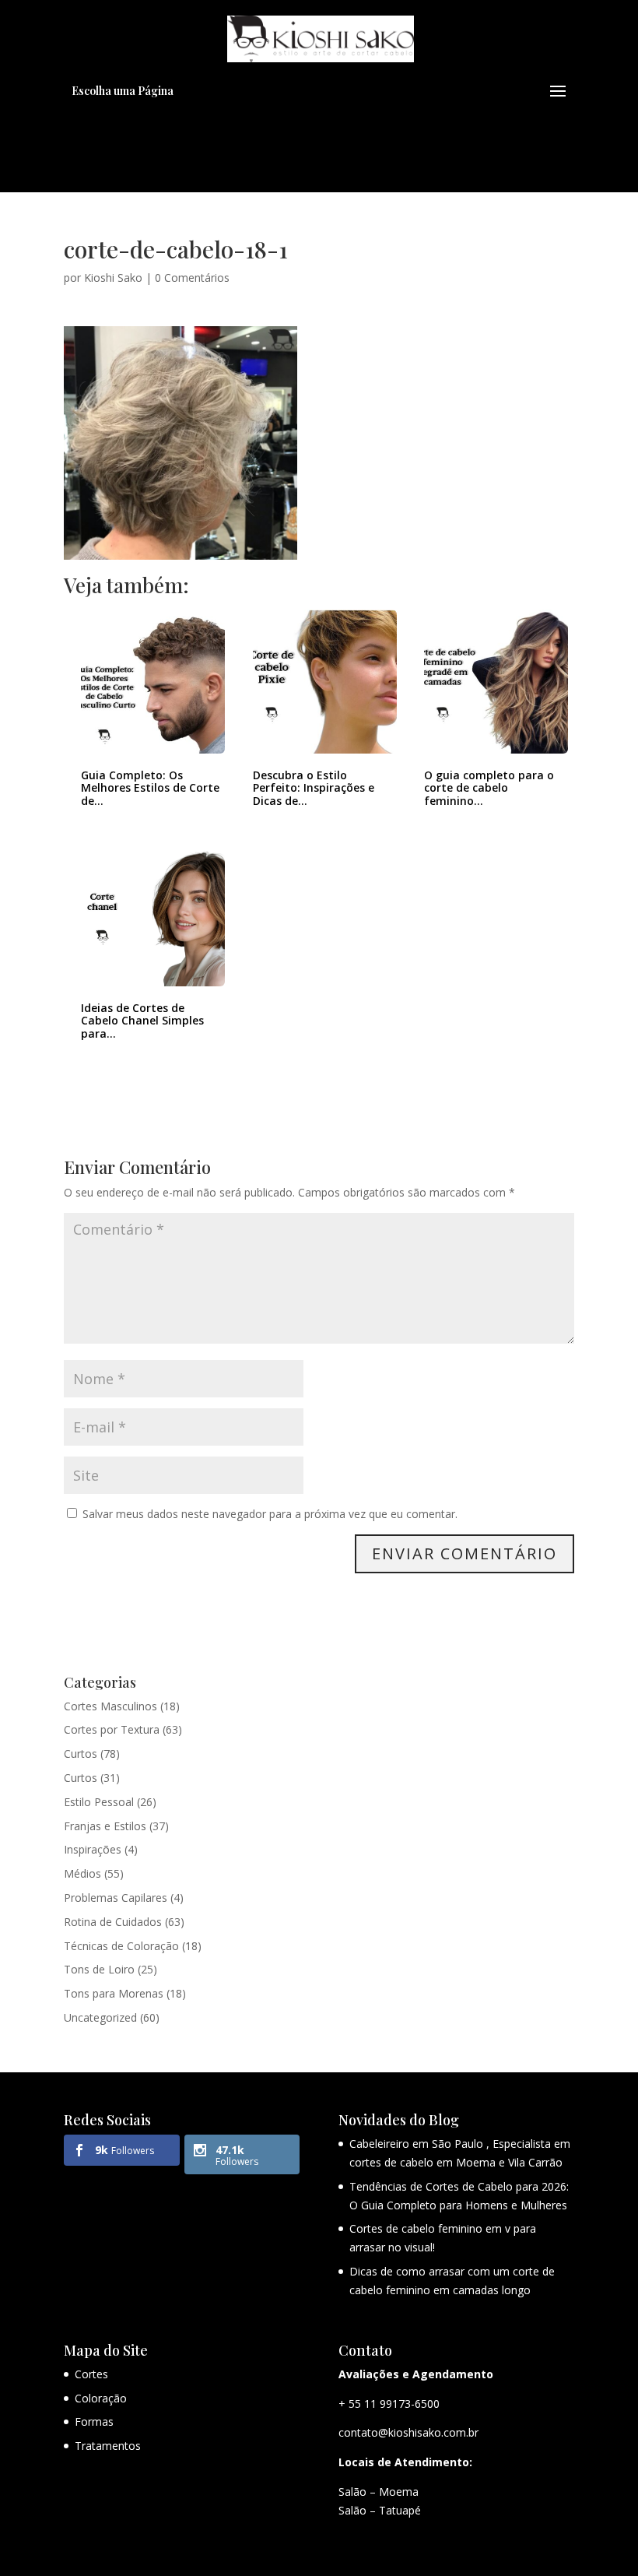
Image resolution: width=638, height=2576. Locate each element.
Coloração (101, 2398)
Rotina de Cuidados (113, 1922)
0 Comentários (192, 278)
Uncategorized (100, 2017)
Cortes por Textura (112, 1729)
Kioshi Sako (113, 278)
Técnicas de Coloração (121, 1946)
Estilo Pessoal (99, 1802)
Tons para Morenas (114, 1993)
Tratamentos (108, 2446)
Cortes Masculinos (110, 1706)
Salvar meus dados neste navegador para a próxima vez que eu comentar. (270, 1514)
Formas (94, 2421)
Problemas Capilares (116, 1898)
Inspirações (93, 1849)
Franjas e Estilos (105, 1826)
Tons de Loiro (99, 1969)
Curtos (81, 1754)
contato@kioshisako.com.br (408, 2432)
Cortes (91, 2374)
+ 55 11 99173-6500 (389, 2404)
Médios (82, 1873)
